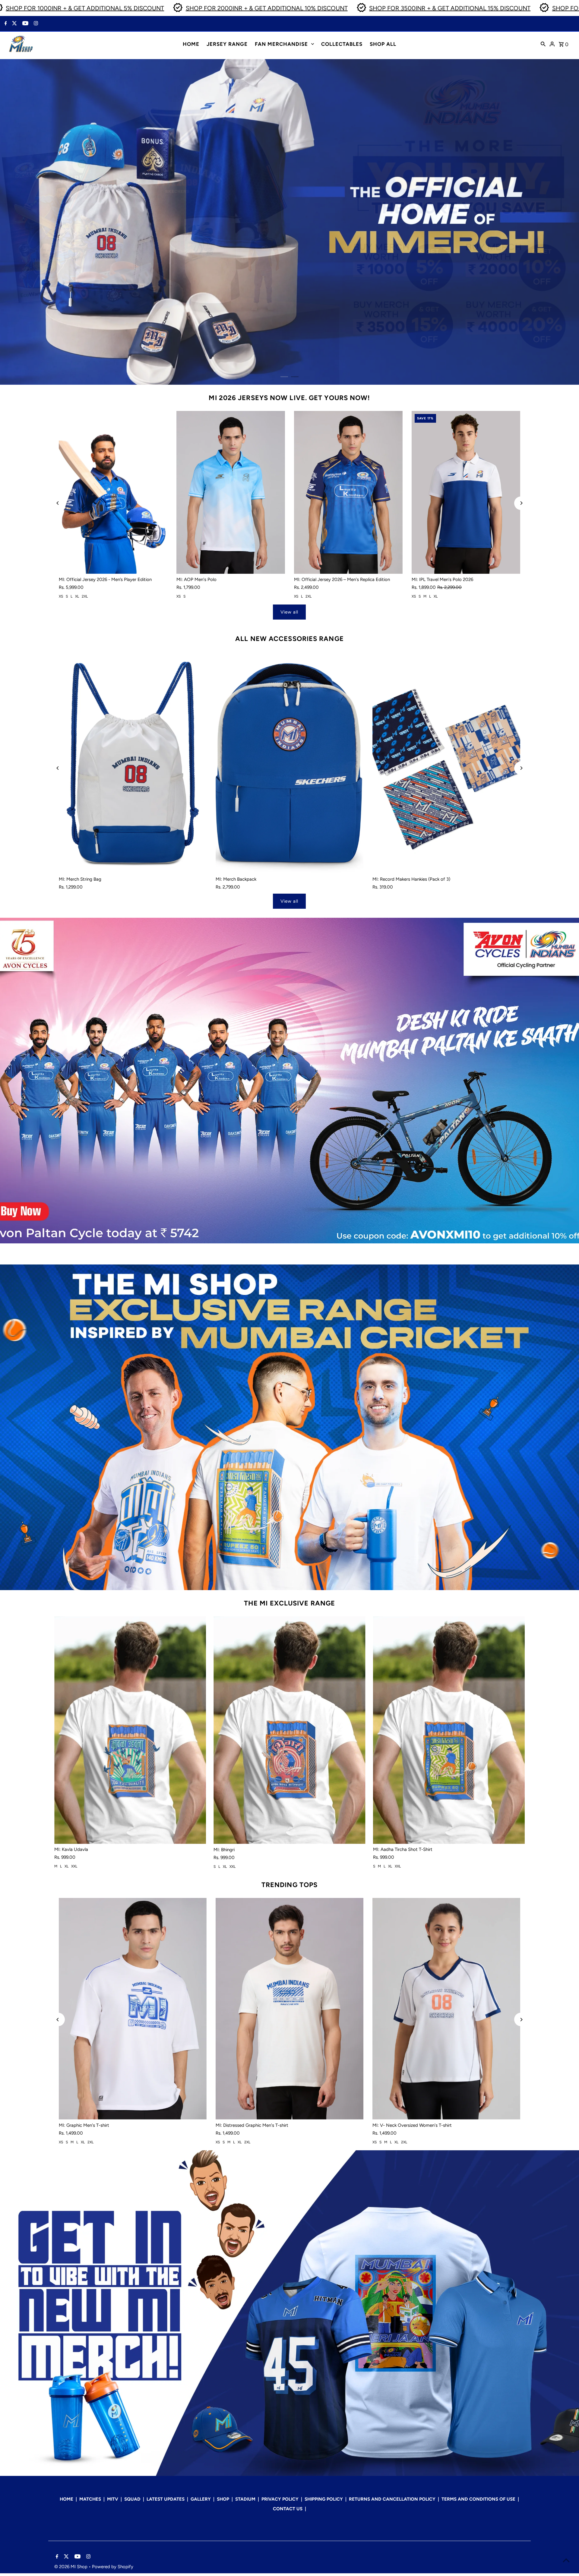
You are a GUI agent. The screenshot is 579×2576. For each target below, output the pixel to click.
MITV (113, 2499)
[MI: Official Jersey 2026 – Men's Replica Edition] (348, 492)
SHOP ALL (383, 44)
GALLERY (201, 2499)
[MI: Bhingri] (289, 1730)
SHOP (223, 2499)
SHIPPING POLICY (324, 2499)
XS (61, 596)
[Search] (543, 44)
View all (289, 612)
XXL (74, 1867)
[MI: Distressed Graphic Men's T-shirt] (289, 2009)
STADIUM (245, 2499)
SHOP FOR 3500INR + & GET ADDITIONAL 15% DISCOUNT (448, 8)
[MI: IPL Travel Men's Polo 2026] (466, 492)
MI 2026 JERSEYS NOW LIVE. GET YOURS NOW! (289, 398)
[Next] (521, 503)
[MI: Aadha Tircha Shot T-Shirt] (449, 1730)
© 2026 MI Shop (71, 2567)
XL (77, 596)
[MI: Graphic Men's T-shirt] (133, 2009)
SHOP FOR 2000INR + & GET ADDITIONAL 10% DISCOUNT (265, 8)
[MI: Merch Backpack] (289, 763)
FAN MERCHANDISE (281, 44)
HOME (191, 44)
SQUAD (132, 2499)
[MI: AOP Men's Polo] (231, 492)
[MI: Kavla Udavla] (130, 1730)
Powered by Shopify (113, 2567)
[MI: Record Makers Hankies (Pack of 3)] (446, 763)
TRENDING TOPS (289, 1885)
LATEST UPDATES (166, 2499)
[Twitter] (14, 24)
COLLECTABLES (342, 44)
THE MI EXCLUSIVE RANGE (289, 1603)
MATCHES (90, 2499)
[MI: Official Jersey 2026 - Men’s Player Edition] (113, 492)
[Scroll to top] (566, 2560)
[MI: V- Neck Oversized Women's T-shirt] (446, 2009)
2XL (85, 596)
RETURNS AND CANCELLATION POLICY (392, 2499)
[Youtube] (25, 24)
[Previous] (58, 503)
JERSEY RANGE (227, 44)
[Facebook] (5, 24)
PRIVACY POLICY (280, 2499)
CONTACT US (288, 2509)
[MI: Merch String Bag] (133, 763)
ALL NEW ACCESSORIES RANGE (289, 639)
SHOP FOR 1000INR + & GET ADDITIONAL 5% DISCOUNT (83, 8)
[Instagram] (35, 24)
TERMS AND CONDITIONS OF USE (478, 2499)
